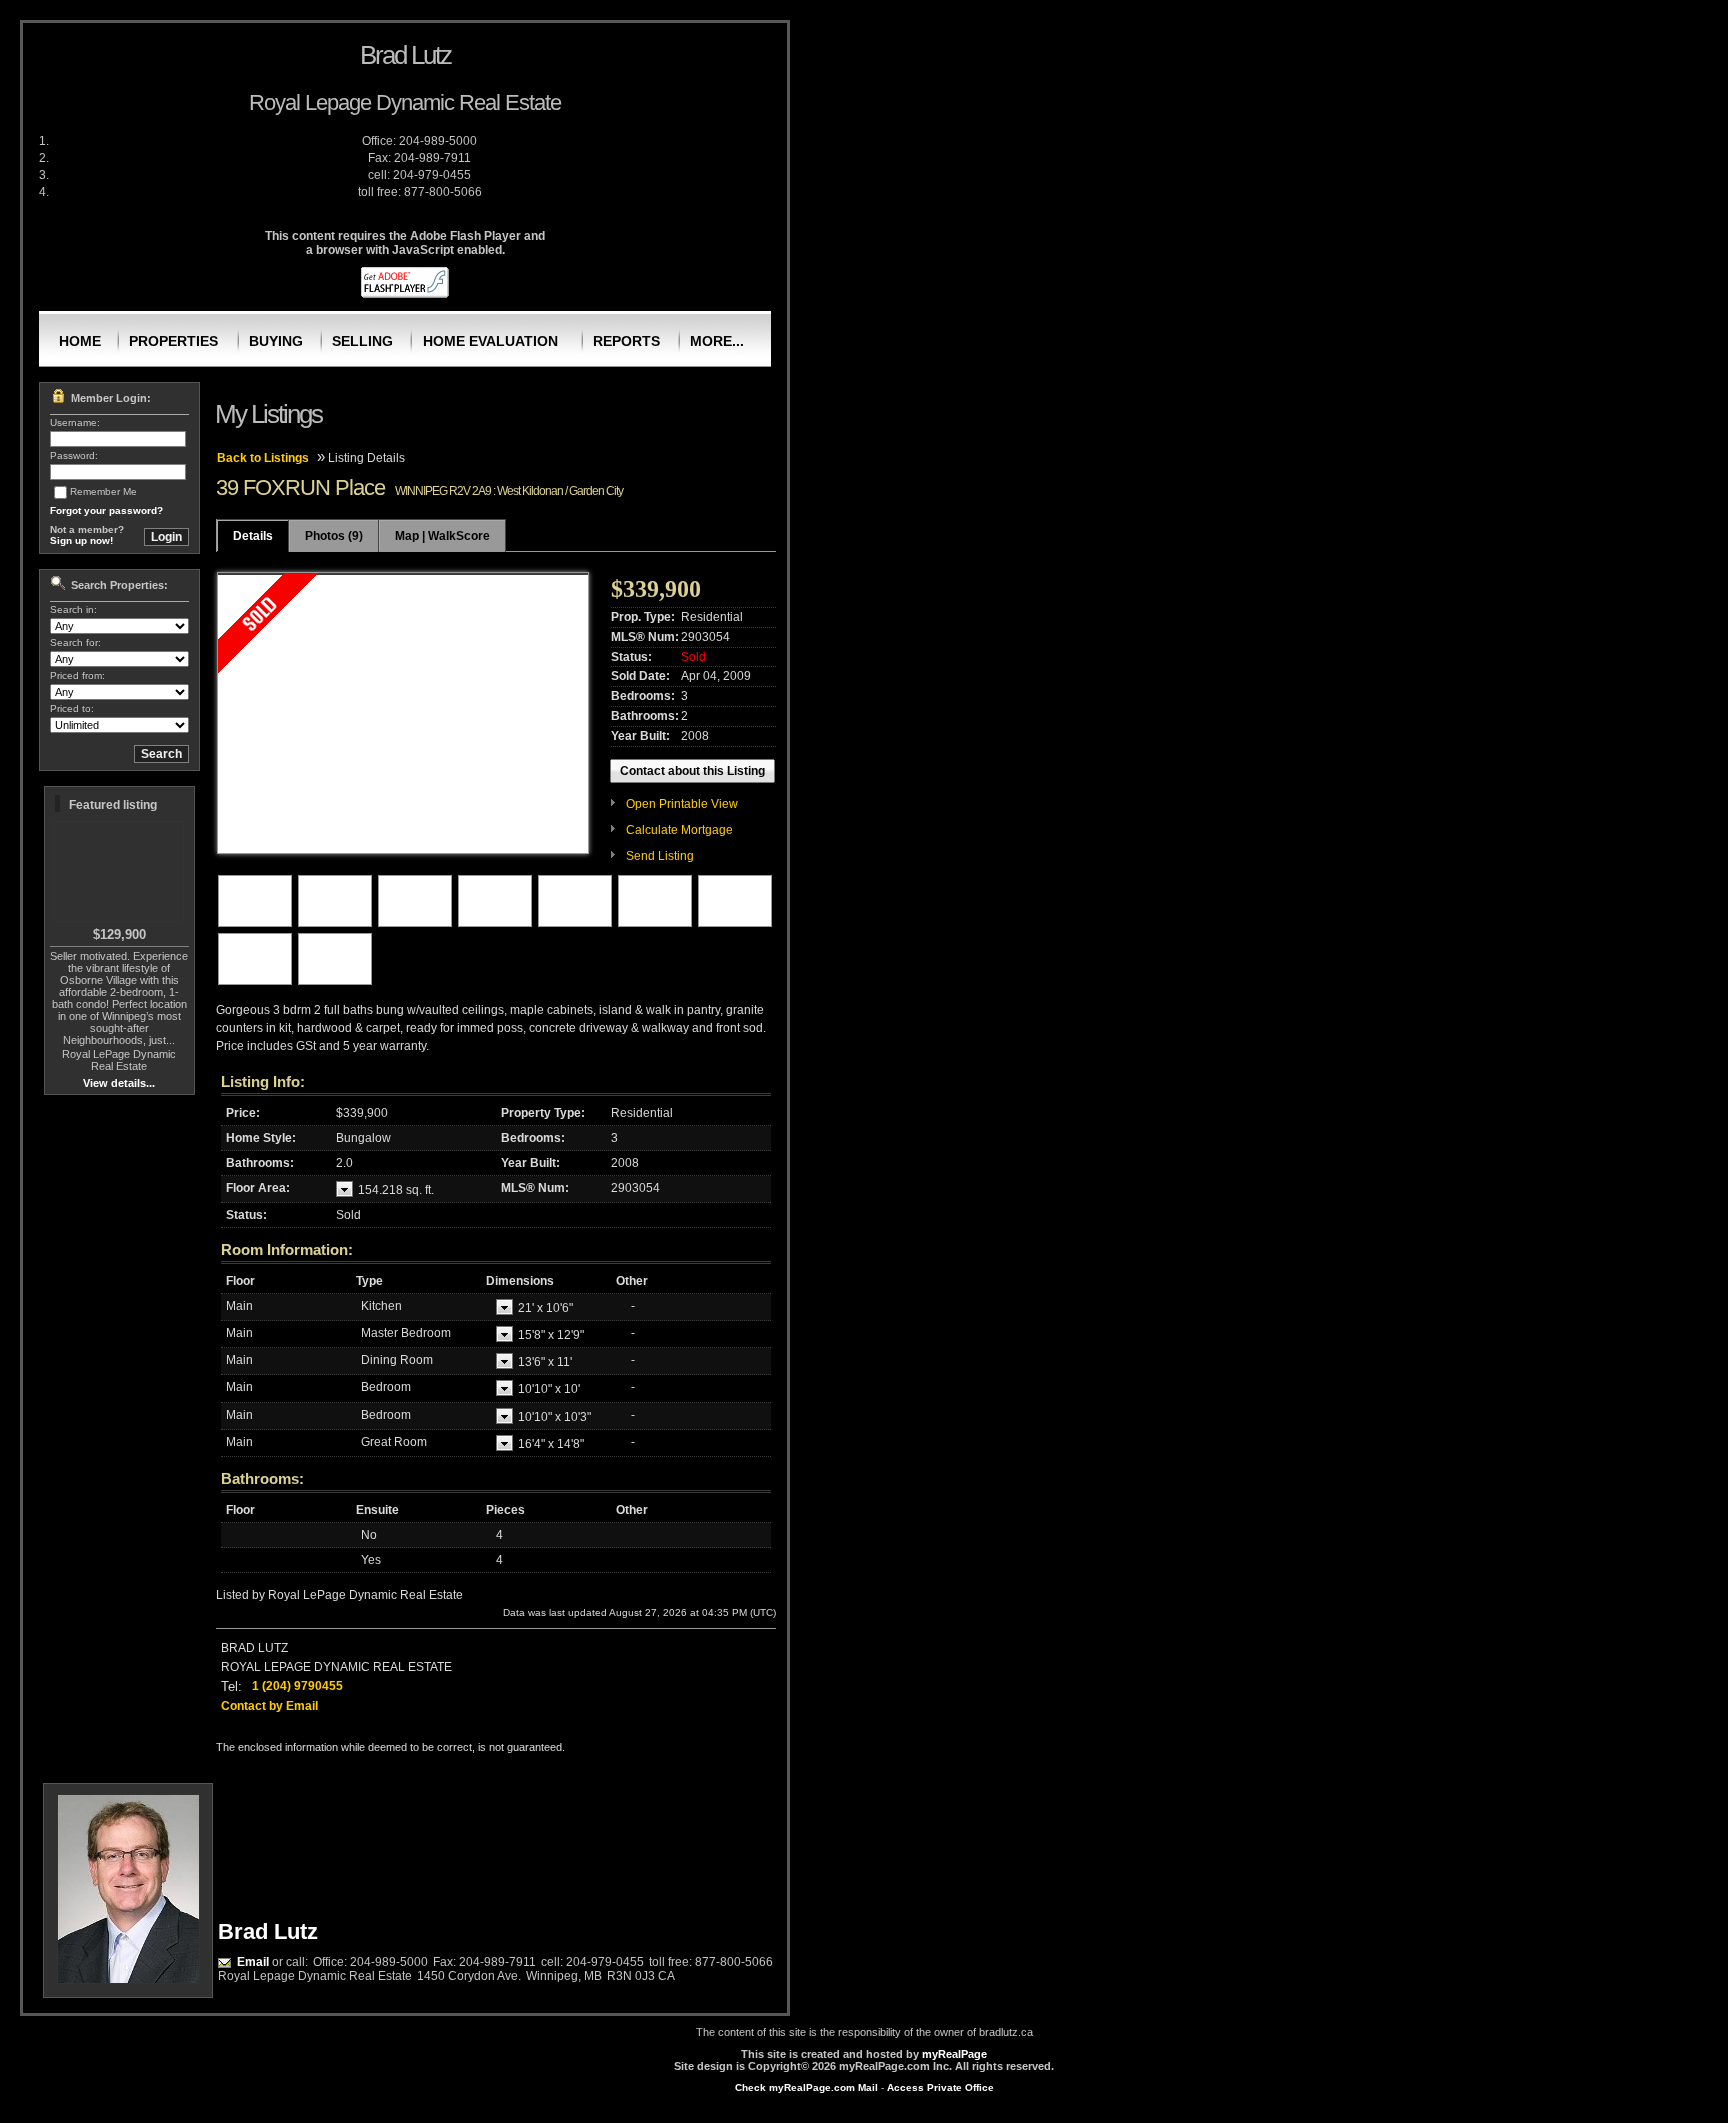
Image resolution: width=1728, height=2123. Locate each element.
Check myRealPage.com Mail (806, 2087)
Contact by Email (269, 1706)
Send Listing (660, 856)
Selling (362, 341)
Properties (173, 341)
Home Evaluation (490, 341)
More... (717, 341)
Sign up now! (81, 540)
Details (253, 536)
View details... (119, 1083)
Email (253, 1962)
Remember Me (103, 491)
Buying (276, 341)
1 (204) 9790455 (297, 1686)
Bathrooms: (262, 1478)
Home (80, 341)
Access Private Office (940, 2087)
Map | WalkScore (442, 536)
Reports (626, 341)
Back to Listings (263, 458)
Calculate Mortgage (679, 830)
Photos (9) (334, 536)
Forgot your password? (106, 510)
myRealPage (954, 2054)
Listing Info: (263, 1081)
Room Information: (287, 1249)
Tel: (231, 1686)
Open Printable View (682, 804)
